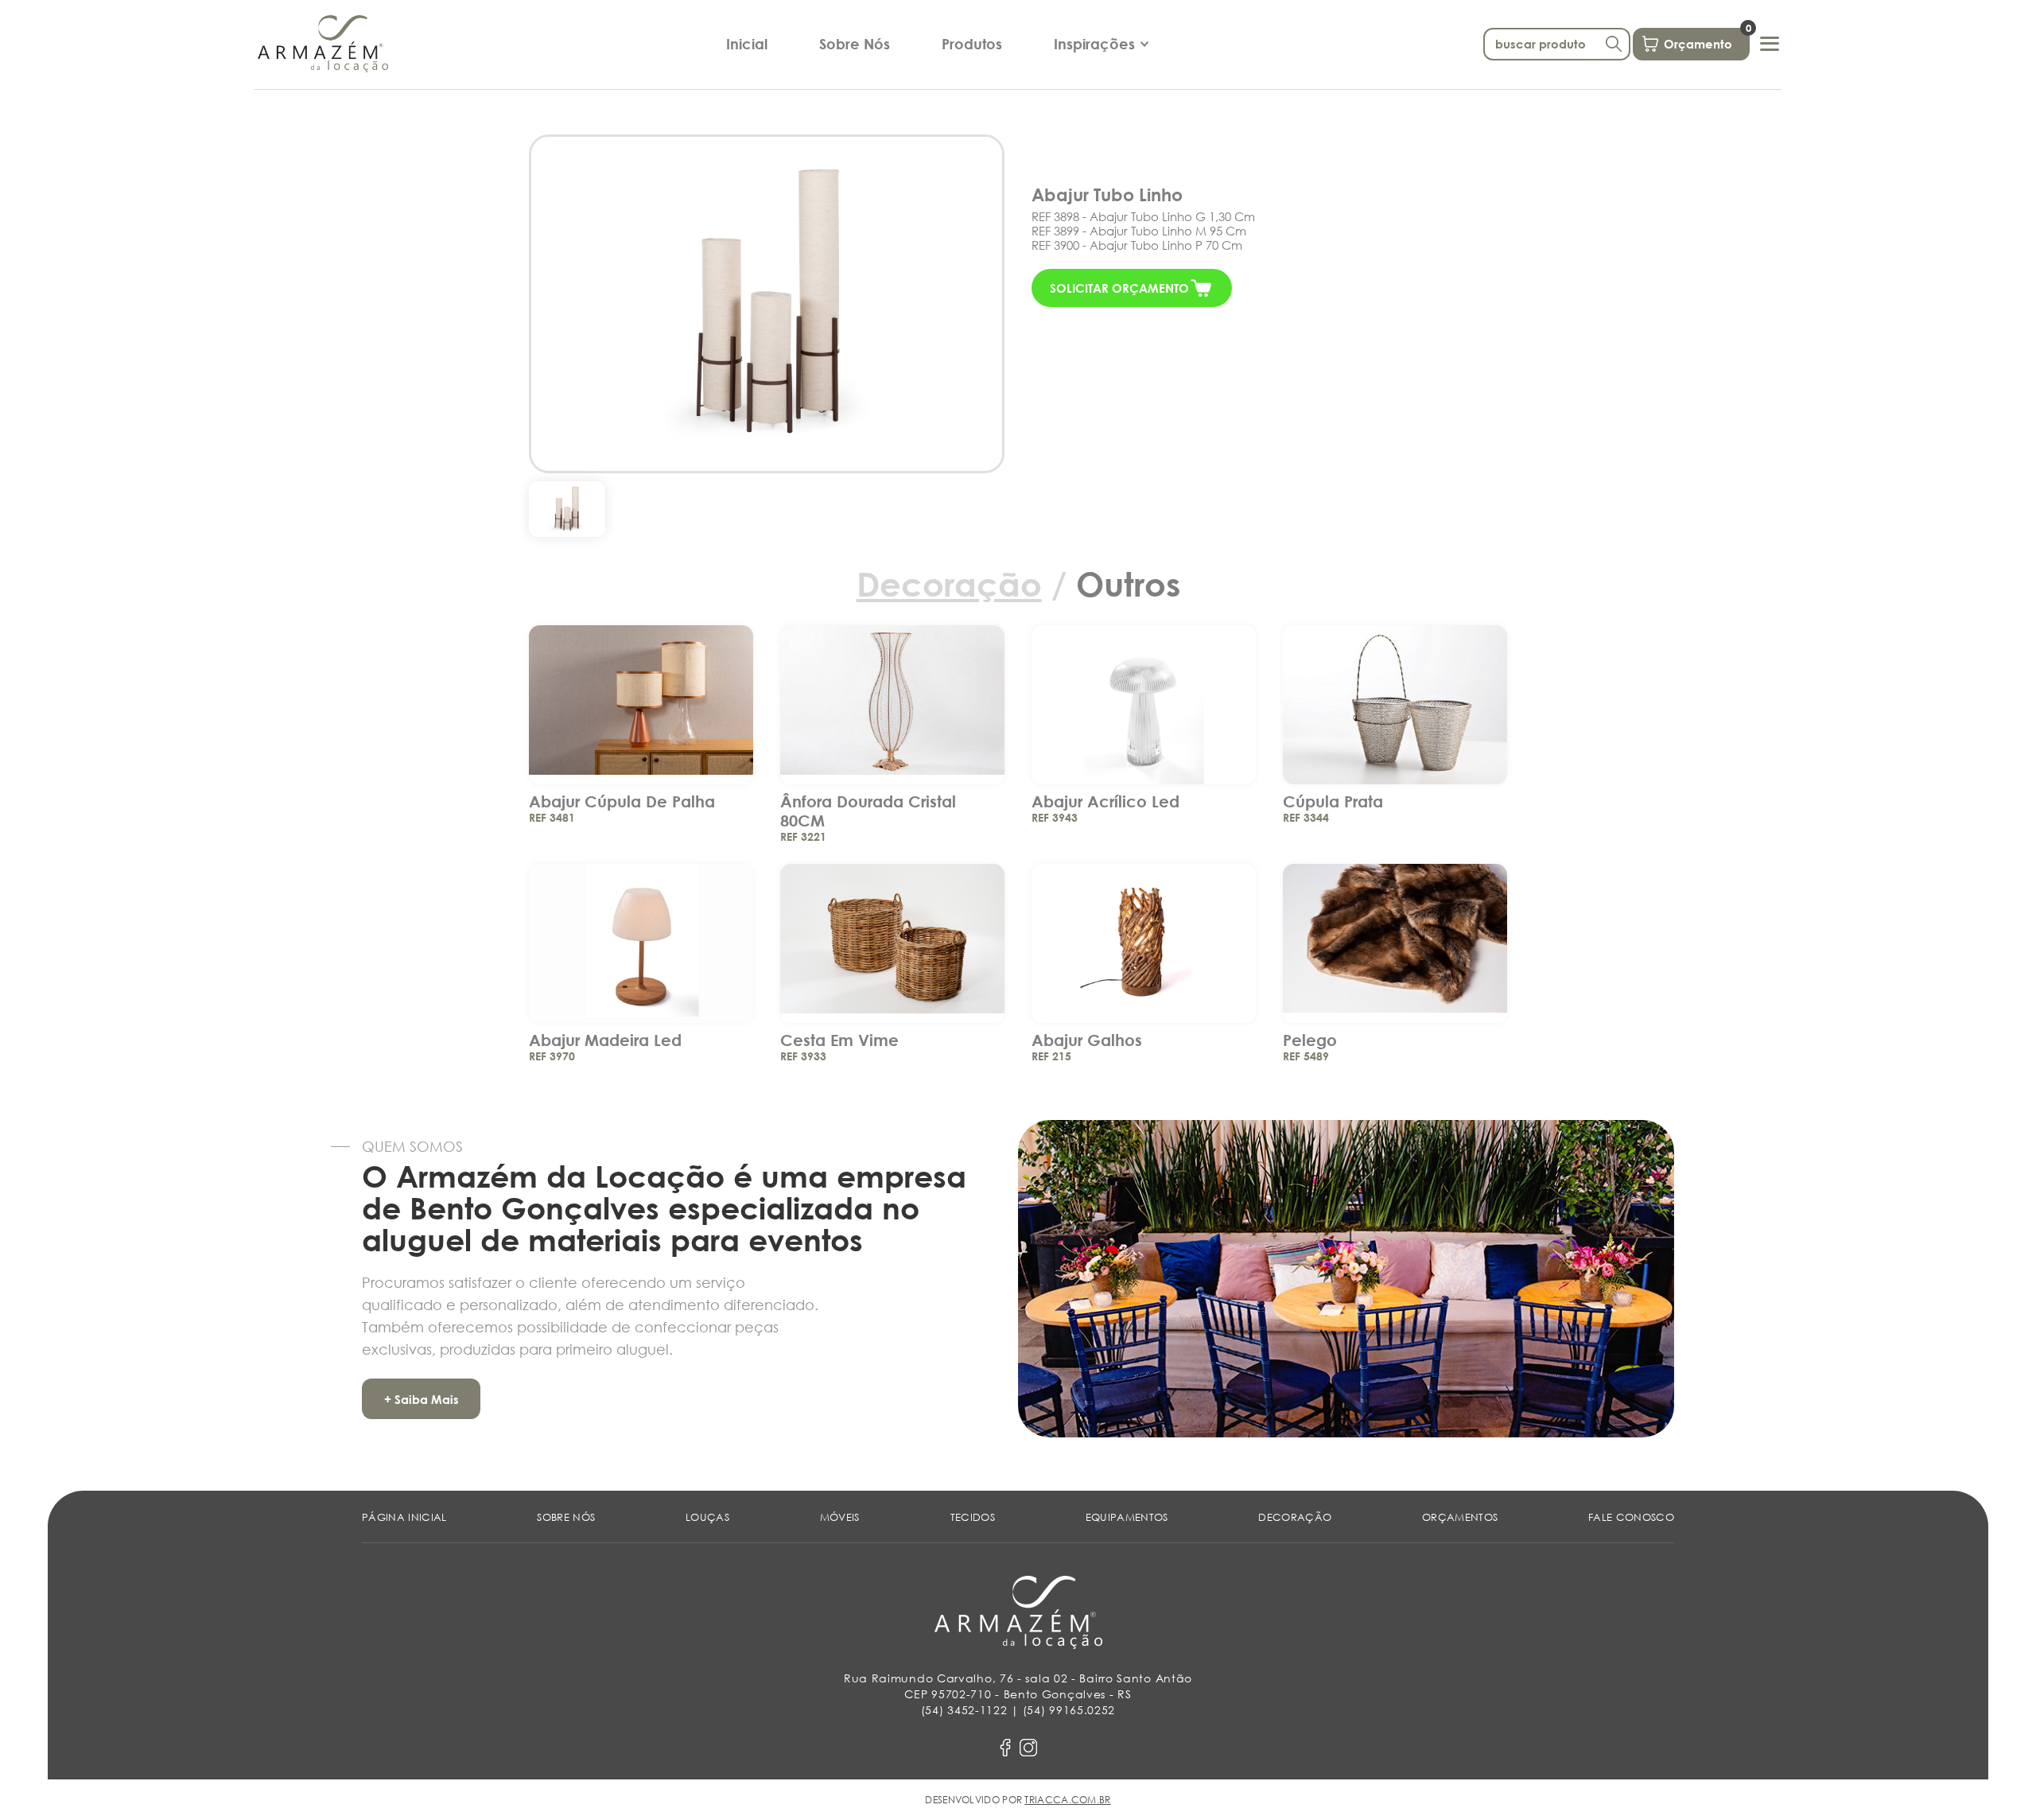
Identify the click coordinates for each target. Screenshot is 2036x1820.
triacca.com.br (1067, 1800)
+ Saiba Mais (422, 1399)
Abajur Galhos (1087, 1040)
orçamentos (1460, 1517)
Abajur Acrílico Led (1105, 801)
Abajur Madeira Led (605, 1040)
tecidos (973, 1517)
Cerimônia (1094, 76)
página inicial (404, 1517)
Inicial (747, 44)
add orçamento (641, 694)
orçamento (1707, 40)
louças (707, 1517)
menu (1770, 44)
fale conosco (1631, 1517)
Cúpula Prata (1333, 801)
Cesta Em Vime (839, 1040)
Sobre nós (566, 1517)
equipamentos (1127, 1517)
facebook (1005, 1748)
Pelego (1310, 1040)
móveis (840, 1517)
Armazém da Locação (323, 44)
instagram (1028, 1748)
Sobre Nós (855, 44)
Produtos (972, 44)
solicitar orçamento (1119, 288)
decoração (1295, 1517)
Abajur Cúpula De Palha (622, 801)
